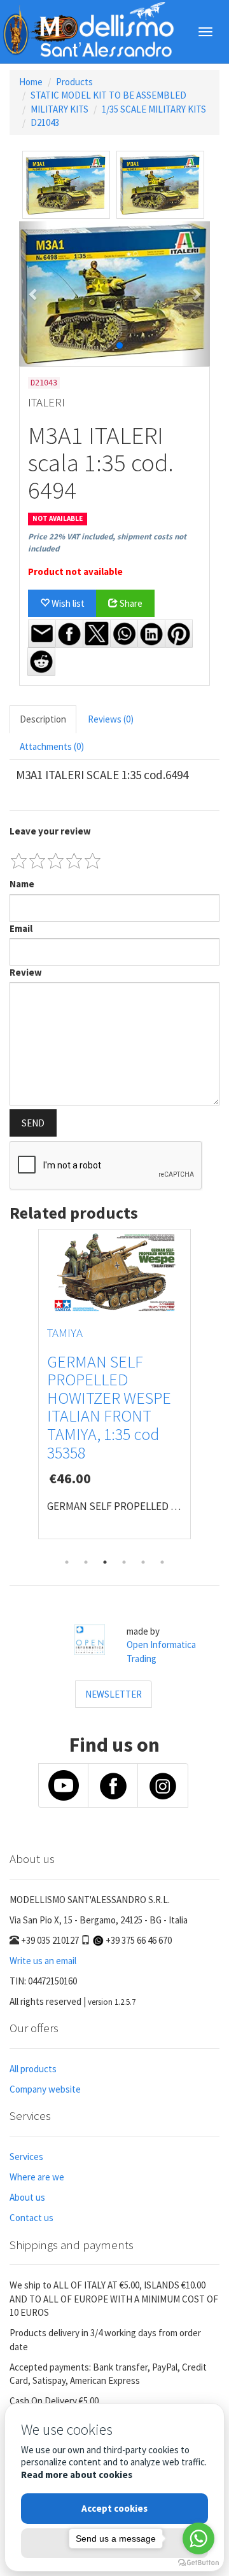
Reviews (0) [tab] (111, 719)
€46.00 (70, 1478)
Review (26, 972)
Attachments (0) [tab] (52, 746)
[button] (33, 294)
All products (33, 2069)
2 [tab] (86, 1562)
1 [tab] (67, 1562)
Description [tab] (43, 719)
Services (26, 2157)
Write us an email (43, 1961)
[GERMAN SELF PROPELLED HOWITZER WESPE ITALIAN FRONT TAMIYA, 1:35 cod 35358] (114, 1273)
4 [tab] (124, 1562)
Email (21, 928)
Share (130, 603)
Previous (19, 1390)
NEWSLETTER (114, 1694)
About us (27, 2197)
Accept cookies (114, 2508)
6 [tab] (162, 1562)
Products (74, 82)
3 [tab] (105, 1562)
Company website (45, 2089)
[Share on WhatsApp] (124, 634)
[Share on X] (97, 634)
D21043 (45, 122)
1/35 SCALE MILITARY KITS (154, 109)
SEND (33, 1123)
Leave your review (50, 831)
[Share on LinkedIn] (151, 634)
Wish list (67, 603)
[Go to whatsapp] (198, 2538)
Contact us (31, 2218)
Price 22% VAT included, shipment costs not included (107, 543)
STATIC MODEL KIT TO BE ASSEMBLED (108, 95)
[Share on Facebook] (69, 634)
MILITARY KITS (59, 109)
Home (31, 82)
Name (22, 884)
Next (210, 1390)
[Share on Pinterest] (179, 634)
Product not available (75, 571)
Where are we (37, 2177)
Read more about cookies (77, 2475)
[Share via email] (42, 634)
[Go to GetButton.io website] (198, 2563)
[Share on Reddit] (41, 661)
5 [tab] (143, 1562)
